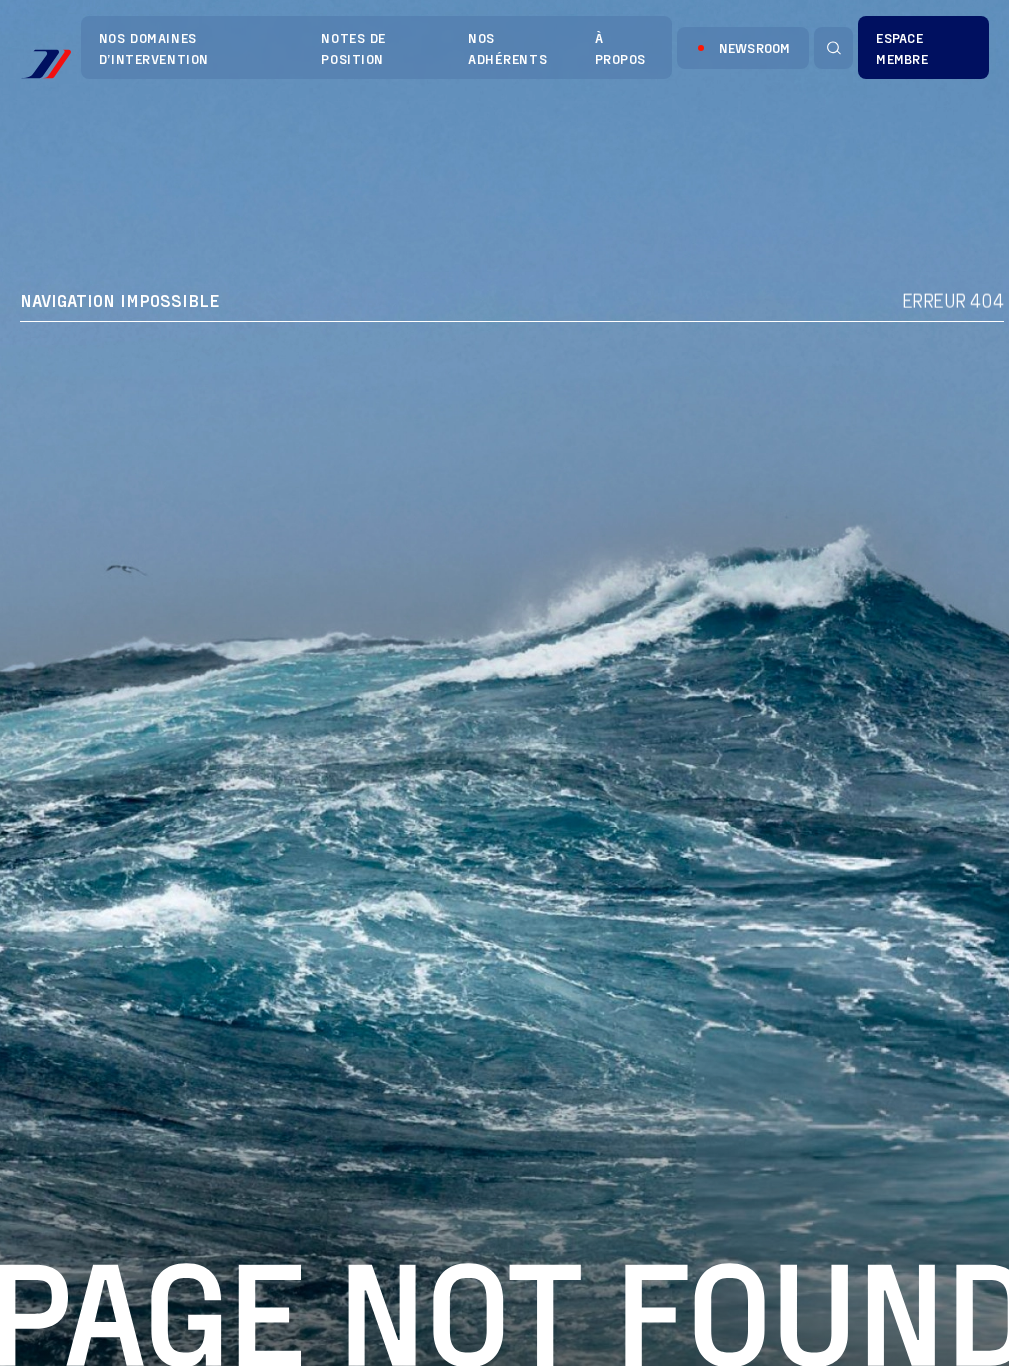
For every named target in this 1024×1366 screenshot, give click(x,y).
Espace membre (902, 48)
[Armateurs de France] (45, 64)
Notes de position (353, 48)
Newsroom (755, 47)
